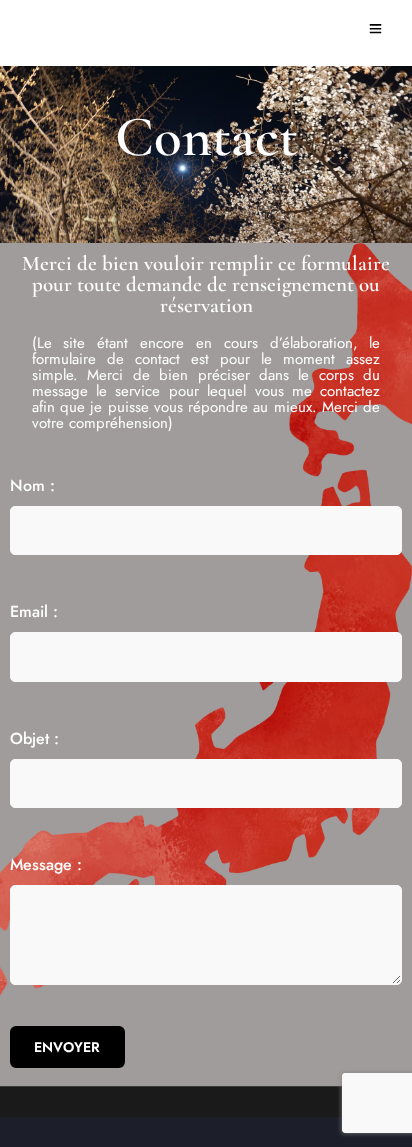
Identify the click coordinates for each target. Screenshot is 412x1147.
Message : (46, 864)
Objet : (34, 738)
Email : (34, 611)
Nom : (32, 485)
